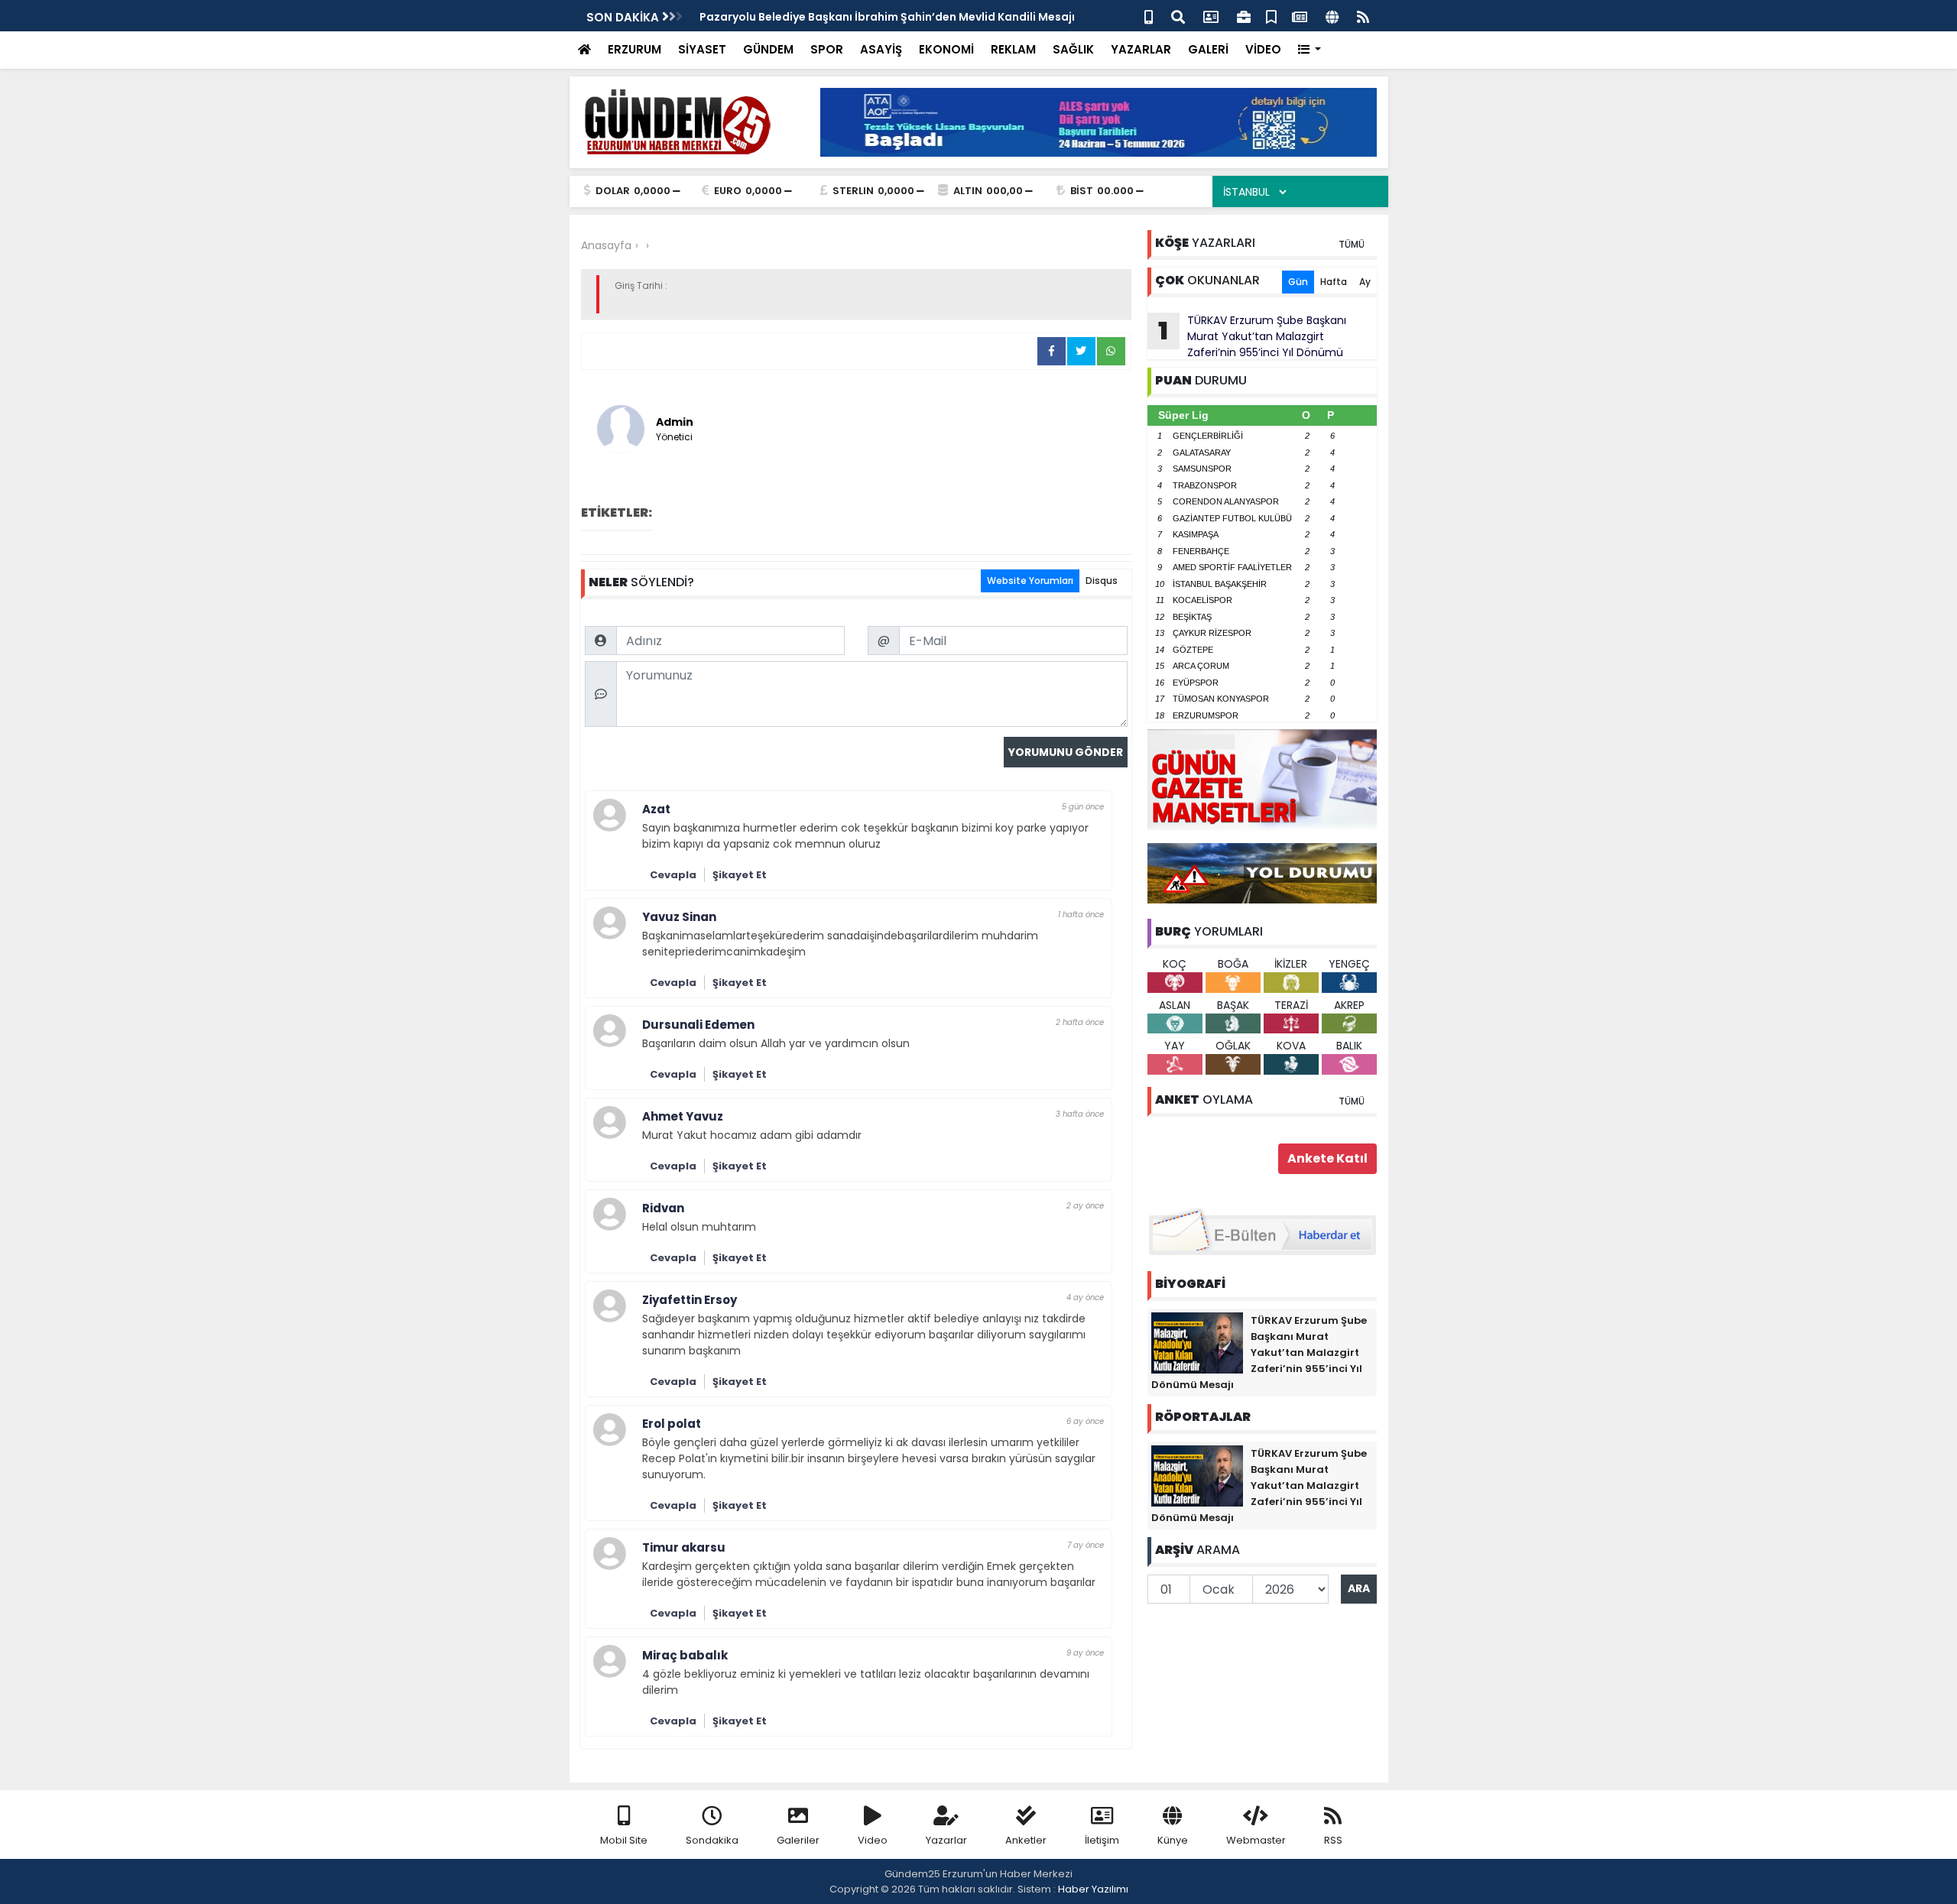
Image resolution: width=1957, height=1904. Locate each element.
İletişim (1102, 1840)
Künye (1173, 1840)
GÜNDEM (768, 49)
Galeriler (798, 1840)
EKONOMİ (946, 49)
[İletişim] (1211, 16)
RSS (1333, 1840)
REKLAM (1013, 49)
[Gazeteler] (1300, 16)
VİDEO (1263, 49)
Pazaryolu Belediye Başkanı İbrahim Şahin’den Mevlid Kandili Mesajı (887, 17)
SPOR (827, 49)
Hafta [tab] (1334, 282)
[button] (1310, 50)
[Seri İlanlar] (1271, 16)
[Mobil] (1149, 16)
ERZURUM (634, 49)
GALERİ (1208, 49)
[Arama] (1178, 16)
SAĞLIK (1073, 49)
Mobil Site (624, 1840)
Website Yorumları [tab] (1030, 581)
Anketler (1026, 1840)
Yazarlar (946, 1840)
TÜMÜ (1352, 244)
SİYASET (702, 49)
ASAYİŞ (881, 49)
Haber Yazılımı (1093, 1889)
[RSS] (1363, 16)
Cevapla (673, 875)
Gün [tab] (1298, 282)
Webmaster (1256, 1840)
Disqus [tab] (1102, 581)
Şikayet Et (740, 875)
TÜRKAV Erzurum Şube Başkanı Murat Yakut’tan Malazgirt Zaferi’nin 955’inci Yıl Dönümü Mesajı (1247, 336)
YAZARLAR (1141, 49)
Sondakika (712, 1840)
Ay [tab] (1365, 282)
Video (873, 1840)
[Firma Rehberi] (1244, 16)
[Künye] (1332, 16)
